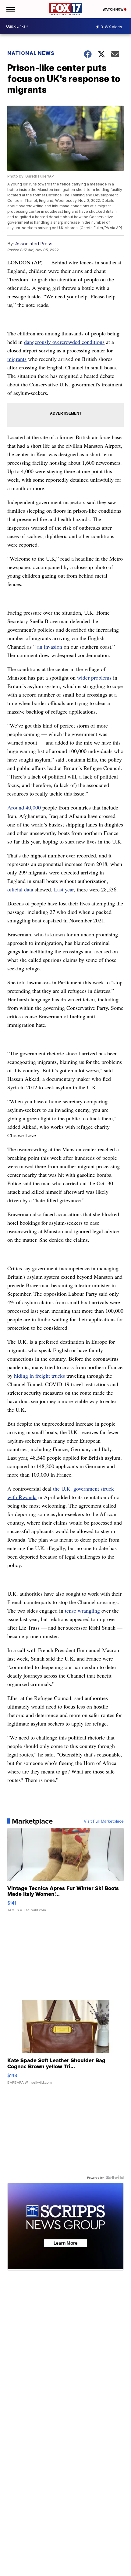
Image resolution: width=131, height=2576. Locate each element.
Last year (64, 889)
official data (20, 889)
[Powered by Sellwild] (115, 2177)
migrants (17, 359)
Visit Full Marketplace (104, 1821)
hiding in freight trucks (39, 1376)
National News (31, 53)
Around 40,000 (24, 807)
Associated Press (34, 244)
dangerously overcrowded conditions (64, 342)
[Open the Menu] (10, 9)
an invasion (50, 647)
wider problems (94, 677)
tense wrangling (82, 1610)
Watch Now (113, 9)
